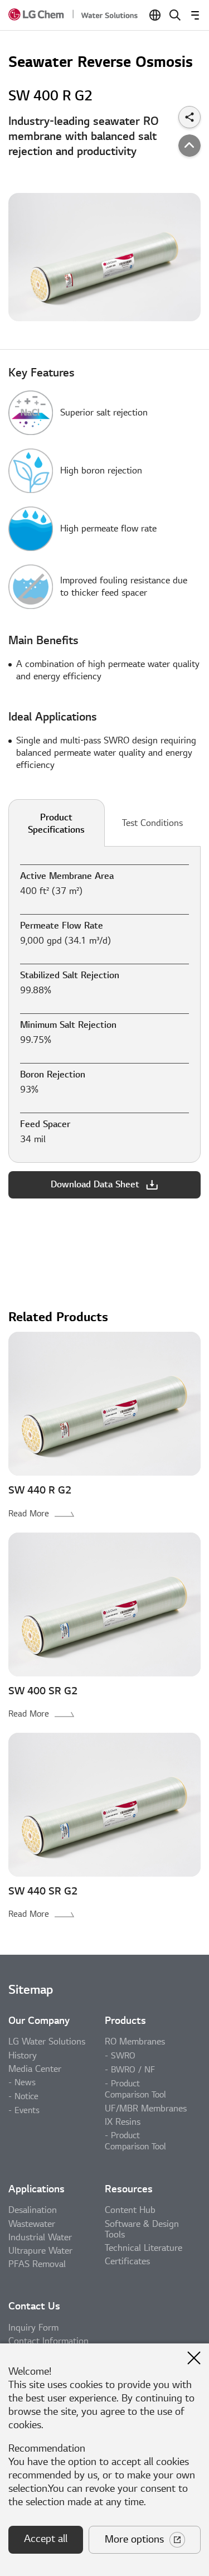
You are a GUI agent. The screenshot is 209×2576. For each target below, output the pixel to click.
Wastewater (32, 2224)
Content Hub (130, 2210)
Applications (37, 2189)
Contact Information (48, 2341)
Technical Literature (144, 2248)
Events (27, 2110)
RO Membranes (135, 2042)
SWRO (123, 2056)
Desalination (33, 2210)
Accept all (46, 2539)
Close (194, 2358)
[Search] (175, 15)
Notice (26, 2096)
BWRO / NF (133, 2070)
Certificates (127, 2261)
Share (189, 117)
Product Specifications (56, 824)
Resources (129, 2189)
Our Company (39, 2021)
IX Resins (123, 2122)
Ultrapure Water (40, 2251)
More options (134, 2539)
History (23, 2056)
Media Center (35, 2069)
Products (125, 2021)
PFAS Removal (37, 2264)
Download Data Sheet (95, 1185)
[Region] (155, 15)
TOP (189, 146)
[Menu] (195, 15)
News (25, 2082)
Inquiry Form (33, 2328)
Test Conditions (152, 823)
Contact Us (34, 2306)
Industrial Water (40, 2237)
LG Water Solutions (47, 2042)
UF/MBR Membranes (146, 2109)
